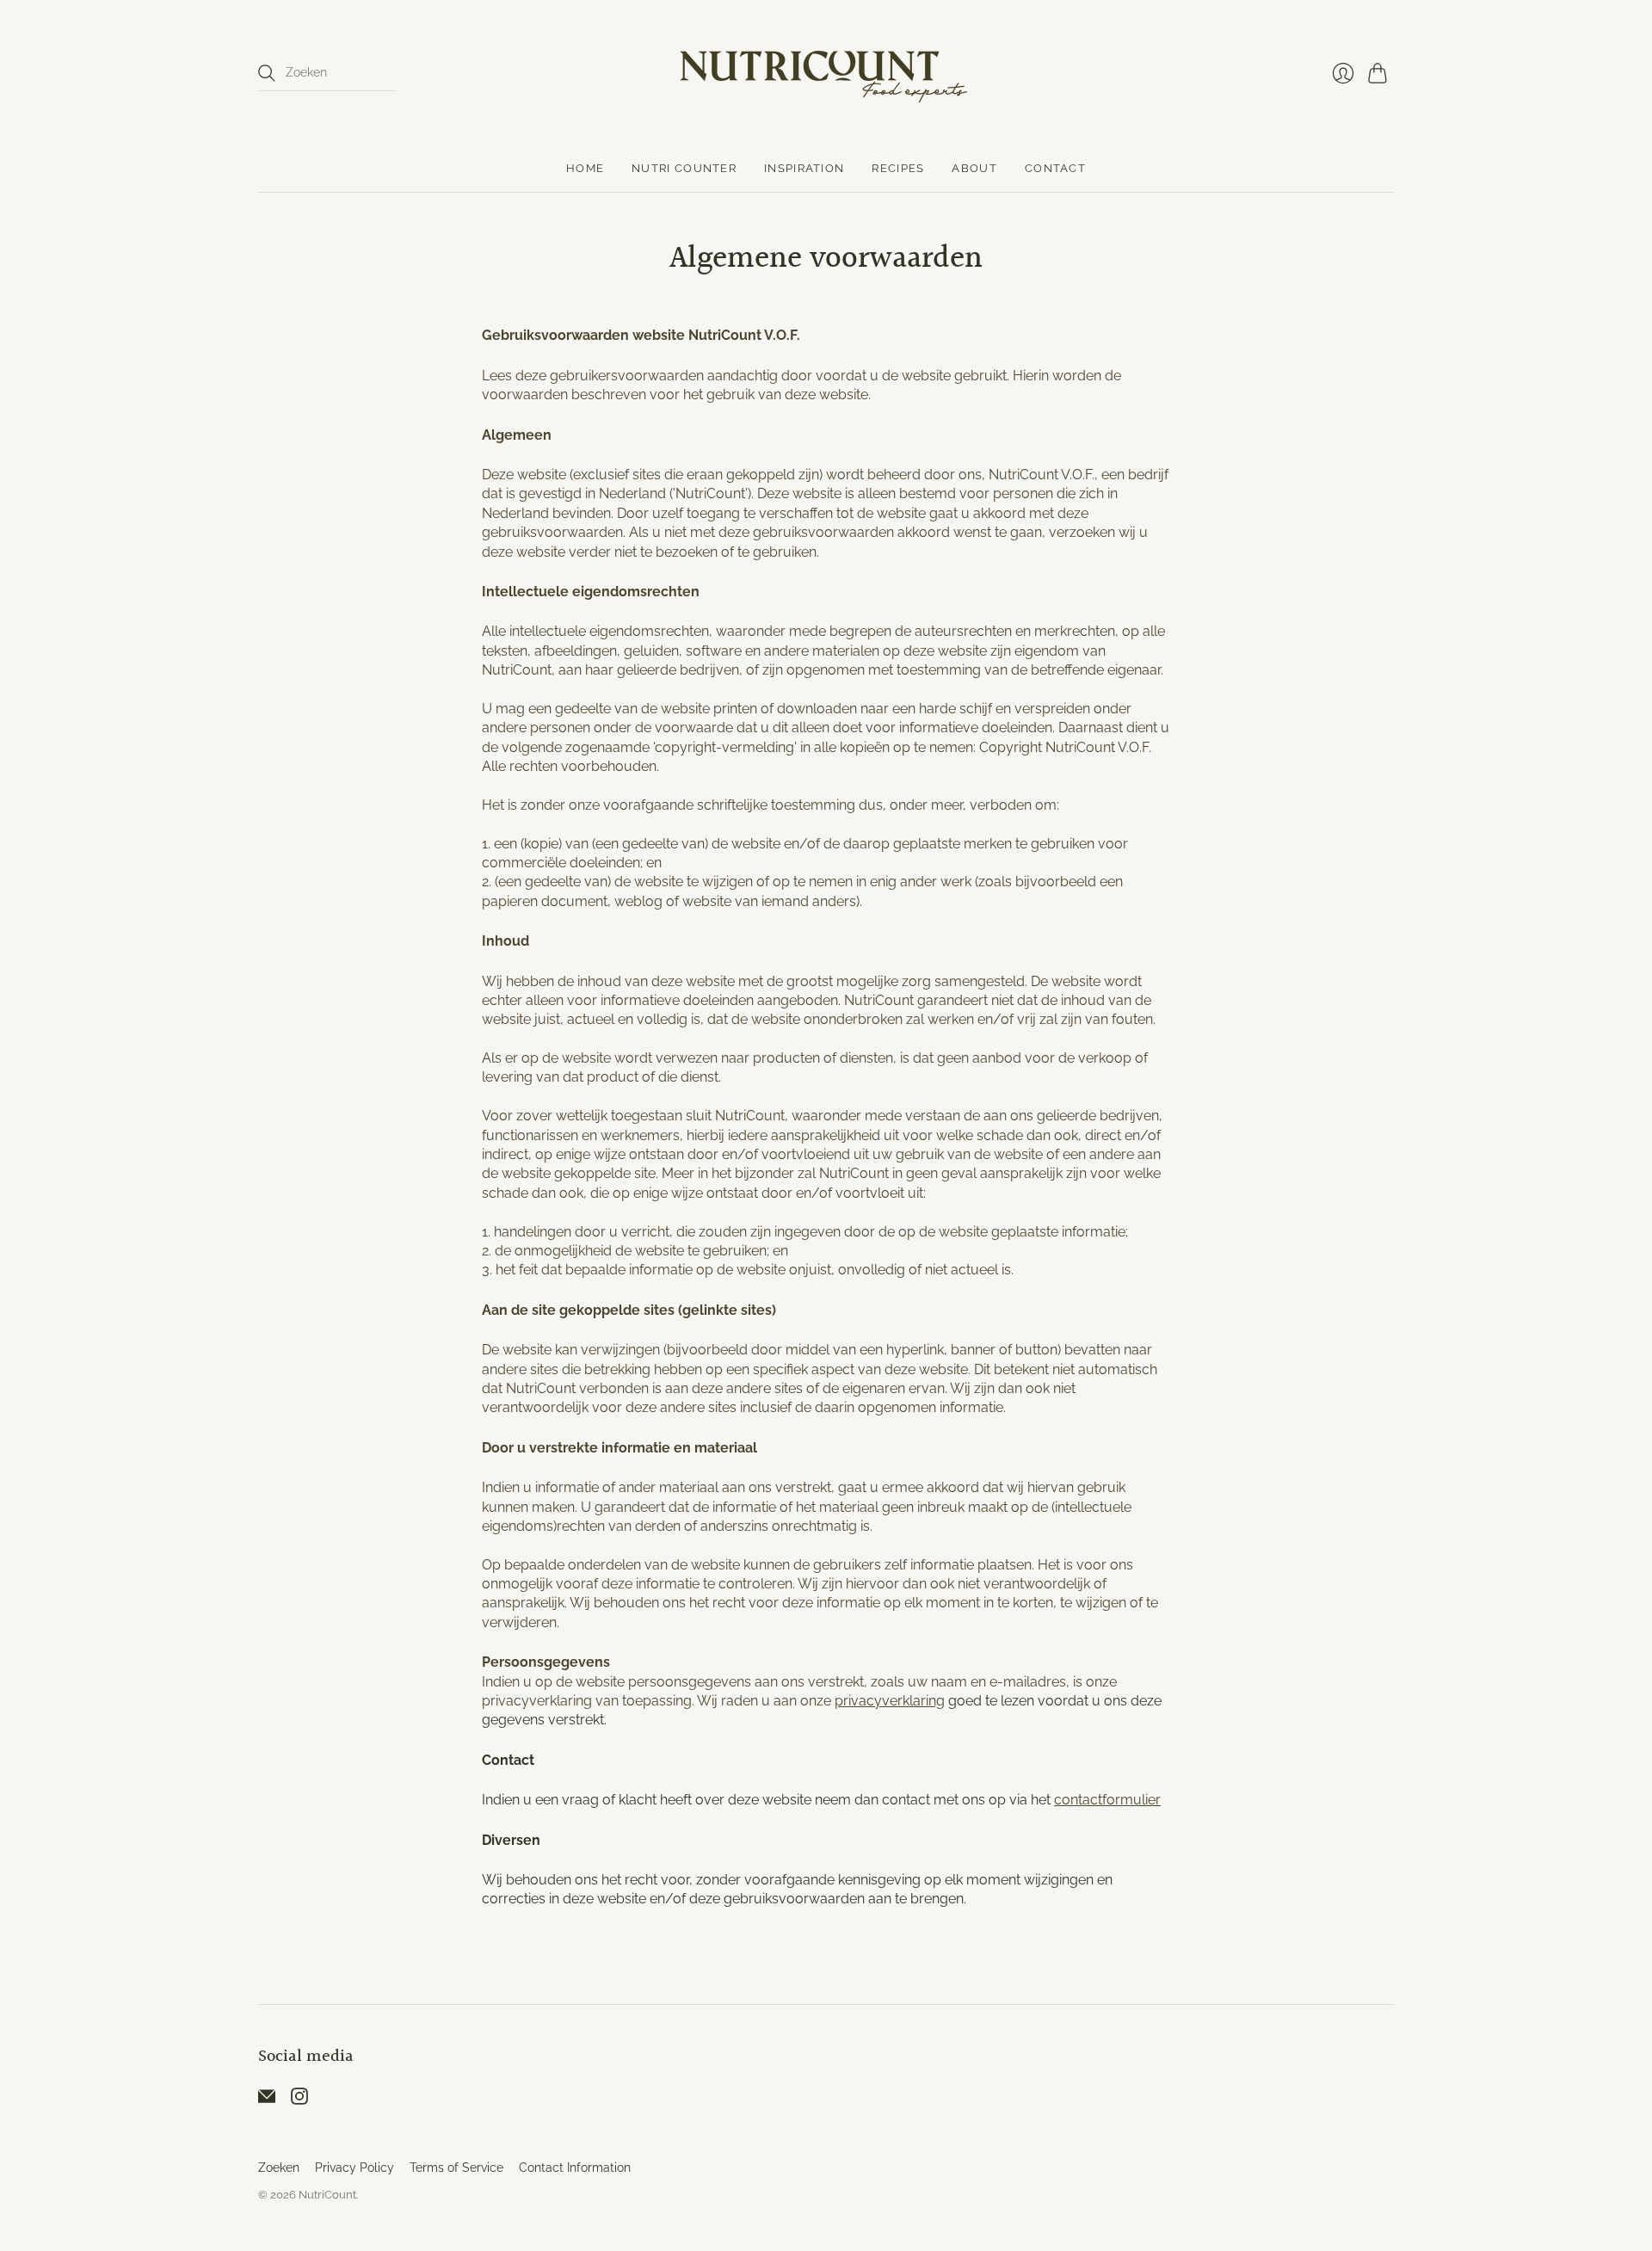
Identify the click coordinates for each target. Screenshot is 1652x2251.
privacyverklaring (890, 1701)
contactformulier (1107, 1800)
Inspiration (804, 168)
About (974, 168)
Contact (1055, 168)
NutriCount (327, 2195)
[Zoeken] (267, 73)
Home (585, 168)
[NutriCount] (826, 73)
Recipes (898, 168)
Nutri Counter (684, 168)
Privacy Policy (354, 2168)
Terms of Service (456, 2168)
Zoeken (279, 2168)
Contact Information (575, 2168)
